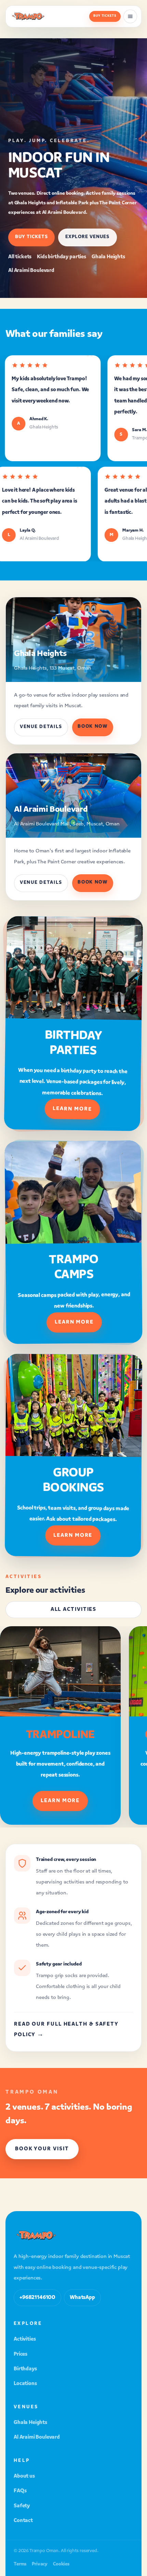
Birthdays (25, 2369)
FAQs (20, 2491)
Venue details (41, 727)
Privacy (40, 2565)
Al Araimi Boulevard (31, 271)
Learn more (72, 1109)
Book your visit (42, 2149)
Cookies (61, 2565)
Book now (93, 727)
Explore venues (87, 237)
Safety (22, 2506)
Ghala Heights (108, 257)
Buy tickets (105, 16)
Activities (25, 2339)
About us (24, 2476)
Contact (23, 2521)
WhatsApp (82, 2298)
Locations (25, 2384)
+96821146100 (37, 2298)
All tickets (20, 257)
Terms (20, 2565)
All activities (74, 1610)
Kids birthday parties (62, 257)
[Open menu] (130, 16)
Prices (21, 2354)
